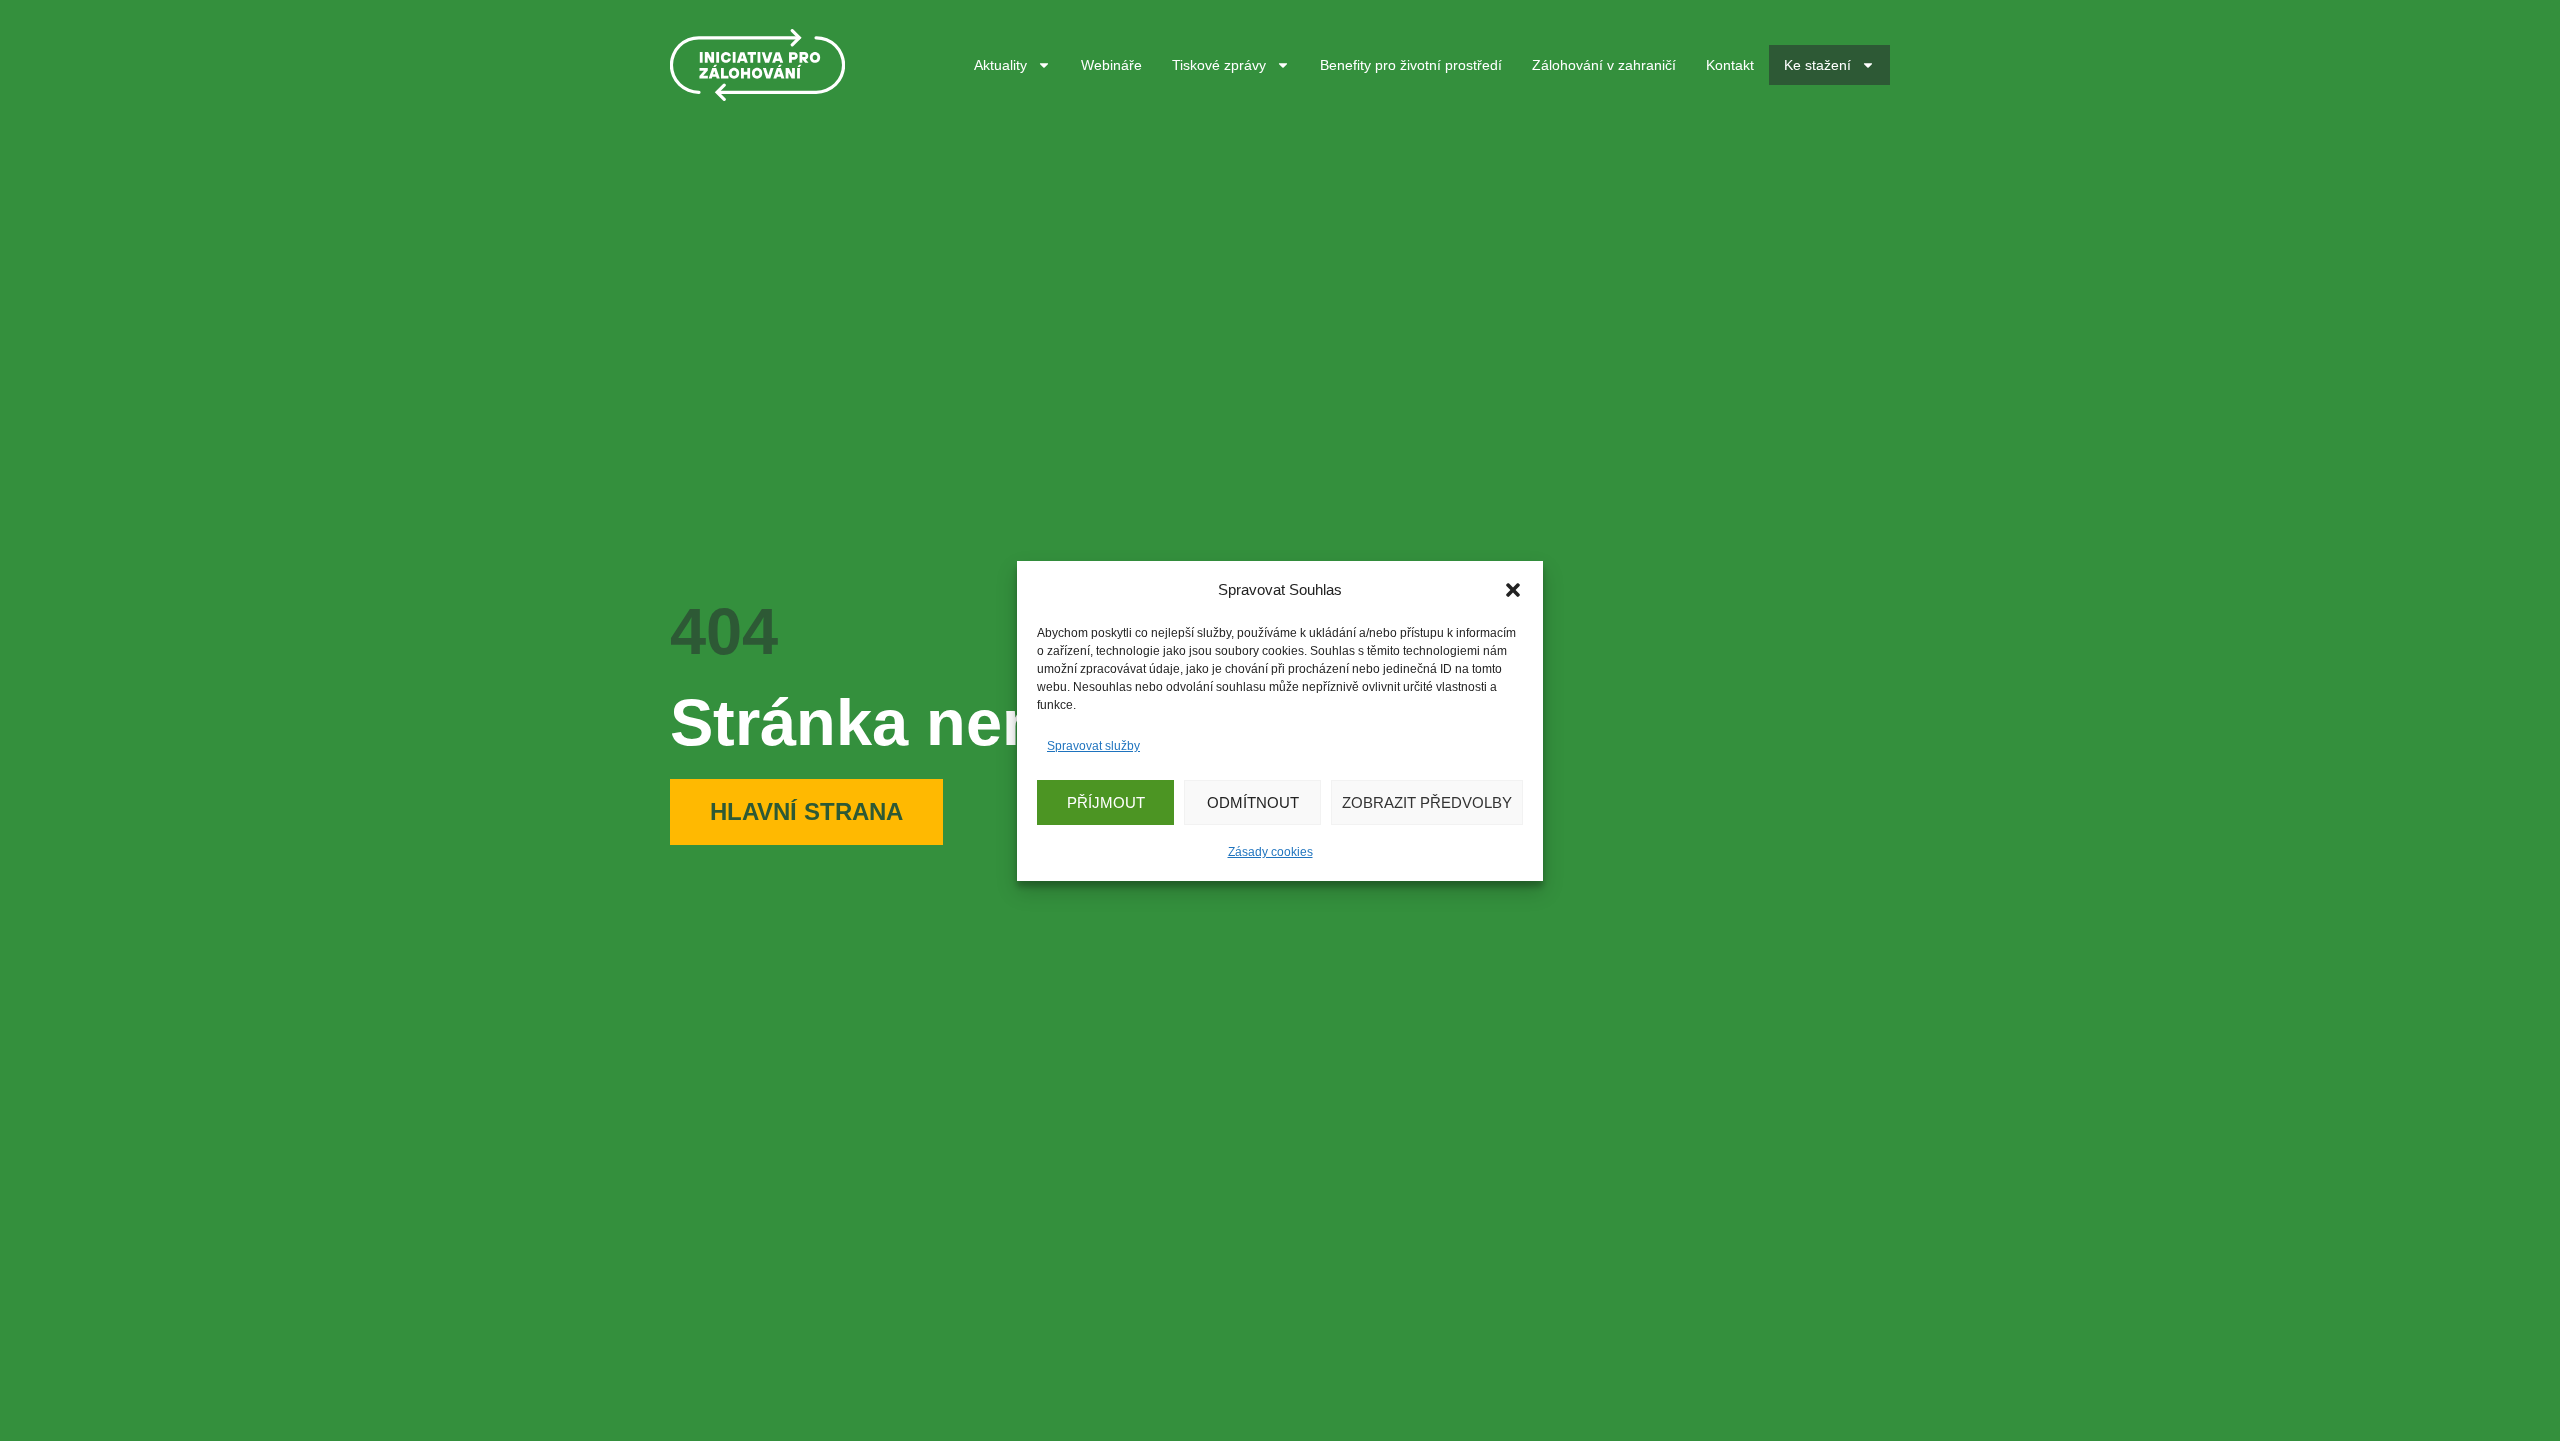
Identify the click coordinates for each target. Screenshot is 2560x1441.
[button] (1513, 590)
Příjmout (1106, 801)
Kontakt (1730, 65)
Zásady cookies (1270, 852)
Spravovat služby (1093, 746)
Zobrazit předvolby (1427, 801)
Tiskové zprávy (1219, 65)
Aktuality (1000, 65)
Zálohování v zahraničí (1604, 65)
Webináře (1111, 65)
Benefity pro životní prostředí (1411, 65)
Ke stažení (1817, 65)
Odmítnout (1253, 801)
